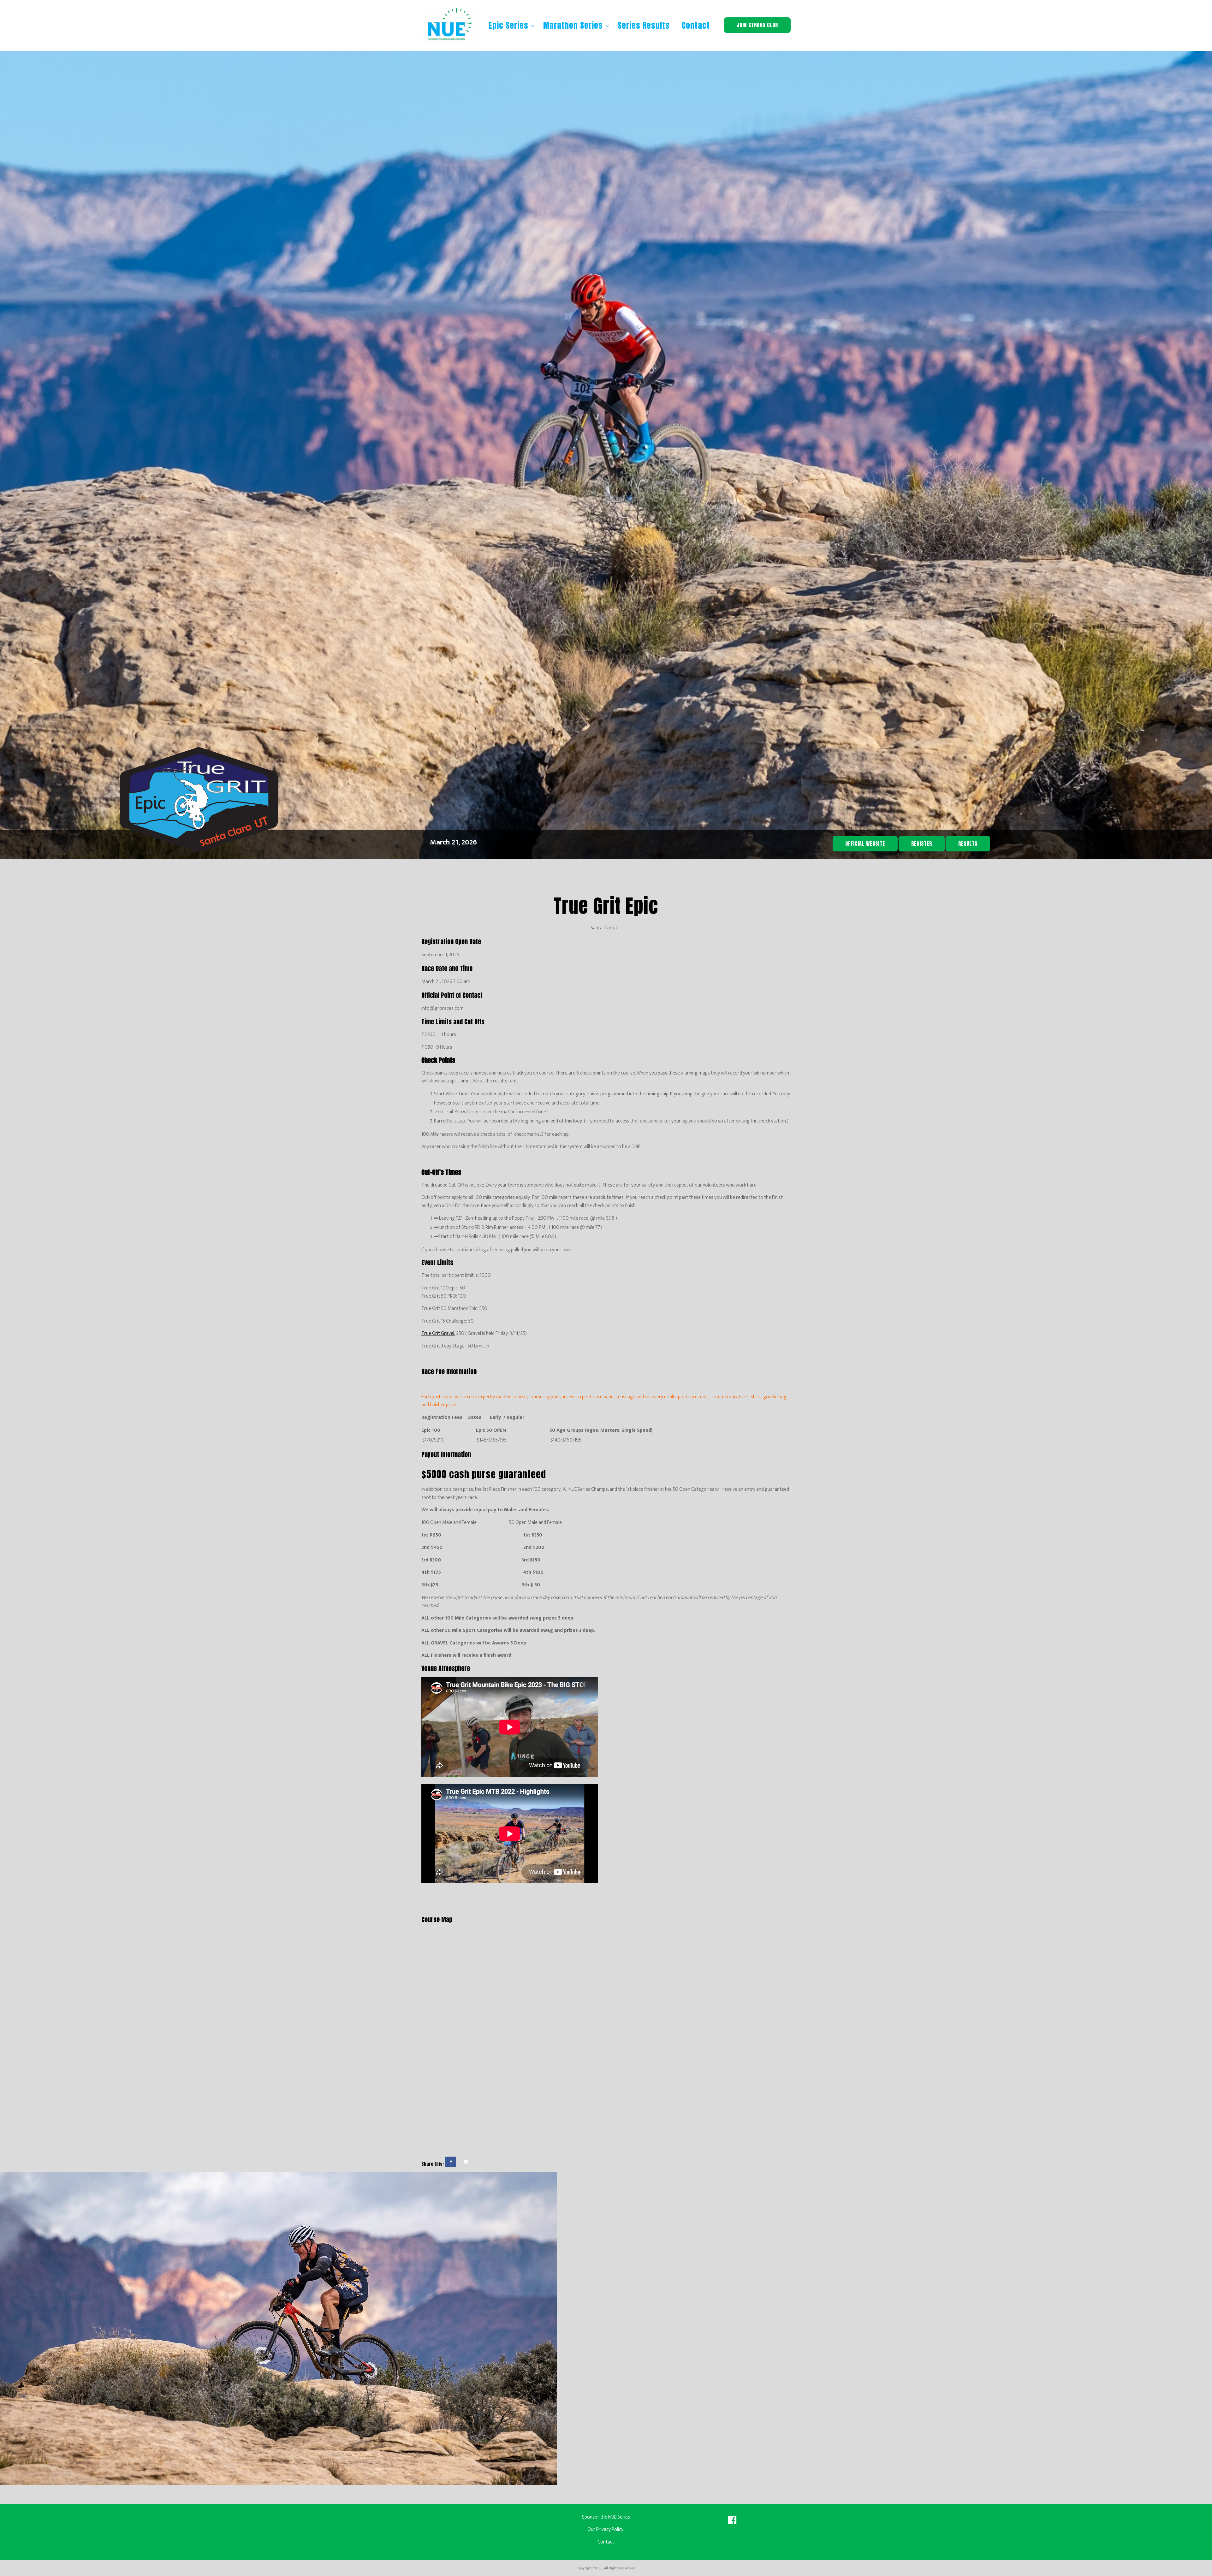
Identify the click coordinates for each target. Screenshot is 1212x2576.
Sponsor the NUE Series (606, 2517)
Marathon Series (574, 25)
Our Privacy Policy (606, 2529)
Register (922, 844)
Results (968, 844)
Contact (696, 25)
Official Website (865, 844)
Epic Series (510, 25)
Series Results (644, 25)
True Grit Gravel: (438, 1333)
